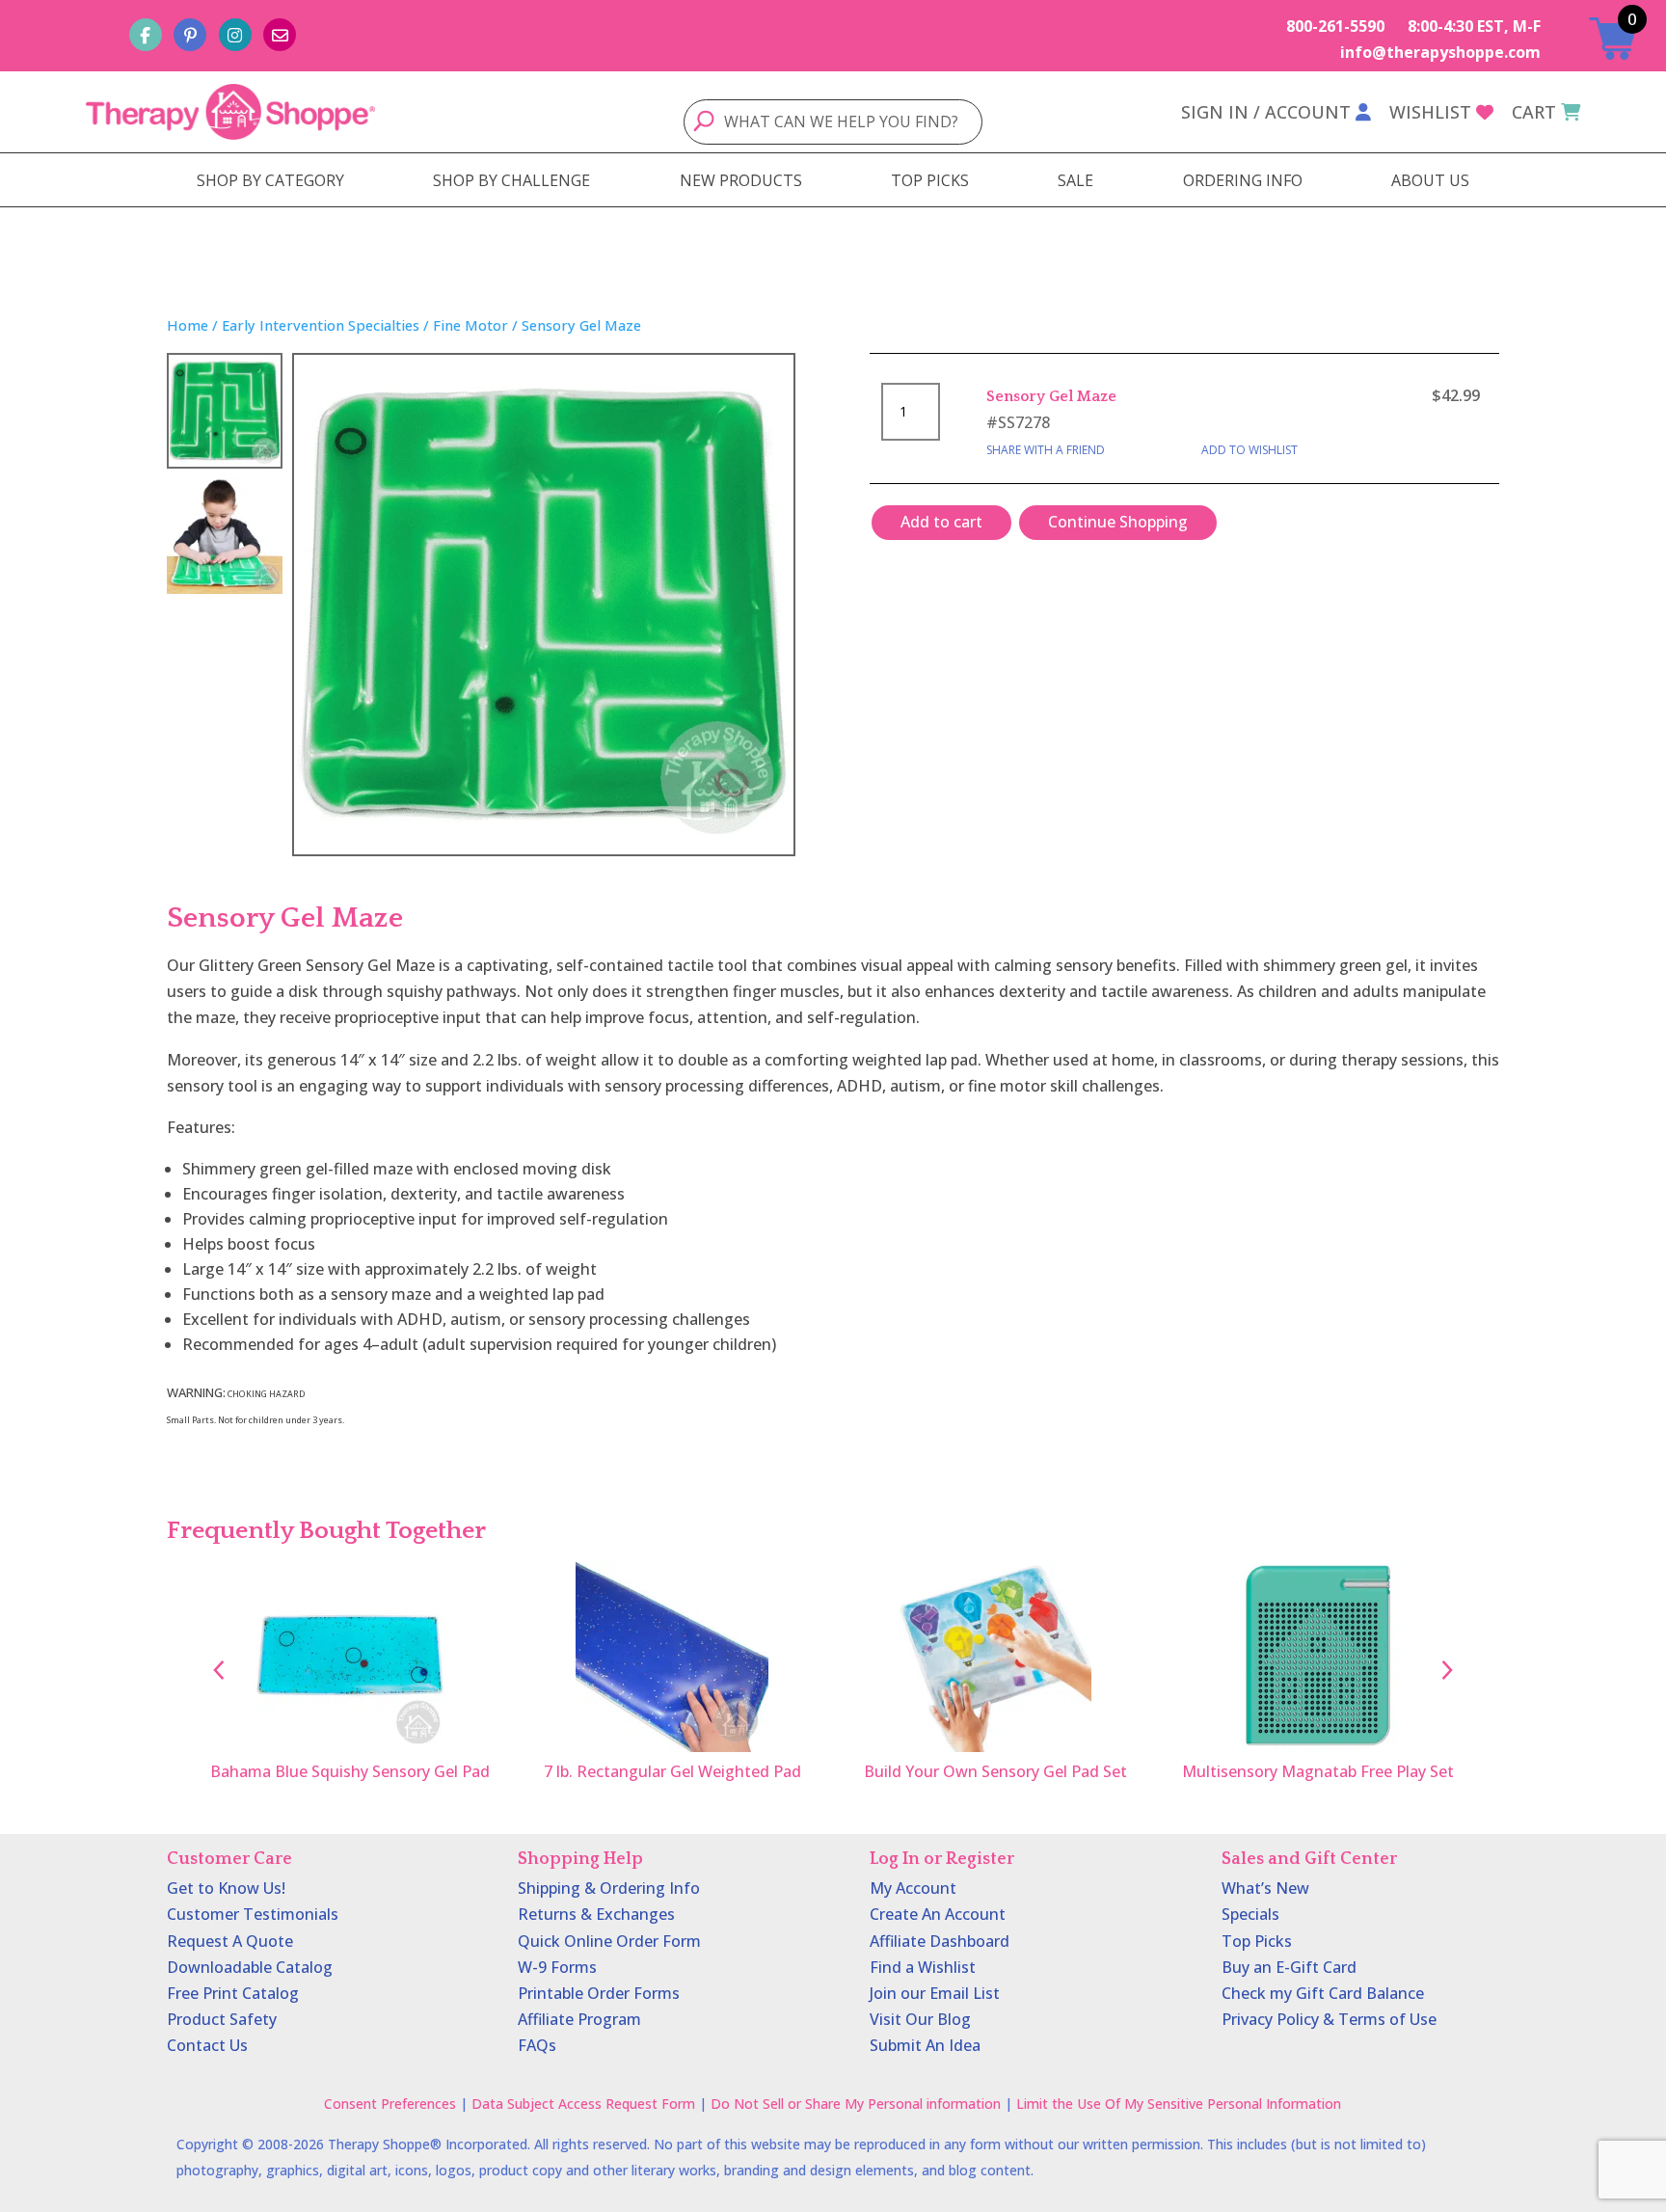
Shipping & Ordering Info (609, 1888)
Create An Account (938, 1914)
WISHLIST (1430, 112)
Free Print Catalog (233, 1993)
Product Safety (222, 2019)
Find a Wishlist (923, 1967)
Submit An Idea (925, 2045)
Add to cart (941, 522)
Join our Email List (935, 1993)
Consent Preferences (390, 2104)
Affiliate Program (579, 2019)
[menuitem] (270, 180)
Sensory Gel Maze (1051, 396)
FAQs (537, 2045)
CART (1534, 112)
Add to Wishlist (1249, 450)
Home (188, 325)
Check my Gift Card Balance (1323, 1993)
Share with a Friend (1046, 450)
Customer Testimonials (253, 1914)
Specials (1250, 1914)
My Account (913, 1888)
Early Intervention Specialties (321, 325)
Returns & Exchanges (596, 1914)
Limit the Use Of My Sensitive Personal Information (1179, 2104)
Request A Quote (230, 1941)
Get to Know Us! (226, 1888)
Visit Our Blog (920, 2019)
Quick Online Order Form (609, 1941)
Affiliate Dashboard (940, 1941)
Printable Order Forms (599, 1993)
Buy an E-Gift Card (1289, 1967)
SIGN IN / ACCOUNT (1266, 112)
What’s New (1265, 1888)
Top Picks (1257, 1941)
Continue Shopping (1118, 522)
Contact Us (207, 2045)
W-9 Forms (557, 1967)
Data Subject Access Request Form (583, 2104)
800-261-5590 (1335, 26)
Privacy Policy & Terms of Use (1329, 2019)
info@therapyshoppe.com (1440, 52)
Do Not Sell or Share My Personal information (856, 2104)
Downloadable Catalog (250, 1967)
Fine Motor (470, 325)
